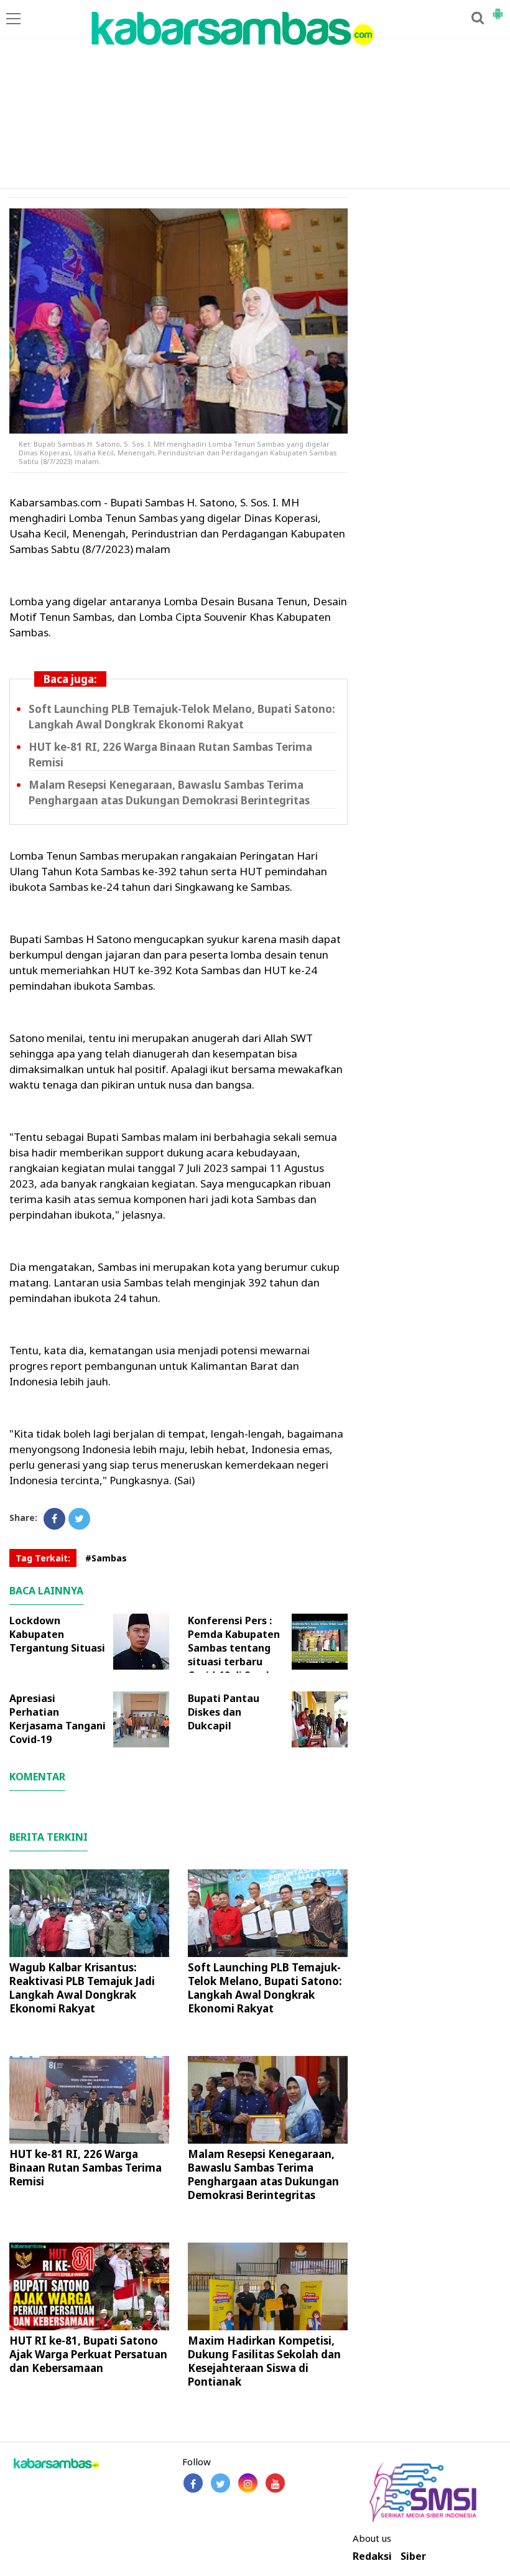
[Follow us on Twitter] (220, 2483)
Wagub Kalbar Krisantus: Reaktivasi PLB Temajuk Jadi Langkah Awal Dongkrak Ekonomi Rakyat (82, 1988)
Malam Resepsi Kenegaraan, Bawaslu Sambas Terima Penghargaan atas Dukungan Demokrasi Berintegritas (169, 793)
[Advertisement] (255, 95)
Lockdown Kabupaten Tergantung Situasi (57, 1634)
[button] (498, 9)
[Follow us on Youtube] (275, 2483)
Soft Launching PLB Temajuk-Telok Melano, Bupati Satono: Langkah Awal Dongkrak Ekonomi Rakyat (182, 717)
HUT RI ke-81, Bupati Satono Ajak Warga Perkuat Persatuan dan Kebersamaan (88, 2354)
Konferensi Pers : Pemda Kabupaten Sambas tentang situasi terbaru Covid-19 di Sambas (236, 1648)
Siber (413, 2556)
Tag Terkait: (43, 1558)
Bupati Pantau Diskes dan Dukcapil (224, 1712)
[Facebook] (54, 1519)
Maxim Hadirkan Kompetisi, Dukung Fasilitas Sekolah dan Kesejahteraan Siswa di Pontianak (264, 2361)
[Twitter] (79, 1519)
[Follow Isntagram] (248, 2483)
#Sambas (106, 1558)
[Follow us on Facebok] (193, 2483)
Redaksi (372, 2556)
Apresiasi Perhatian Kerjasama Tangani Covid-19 (58, 1719)
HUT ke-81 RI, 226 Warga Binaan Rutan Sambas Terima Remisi (86, 2168)
